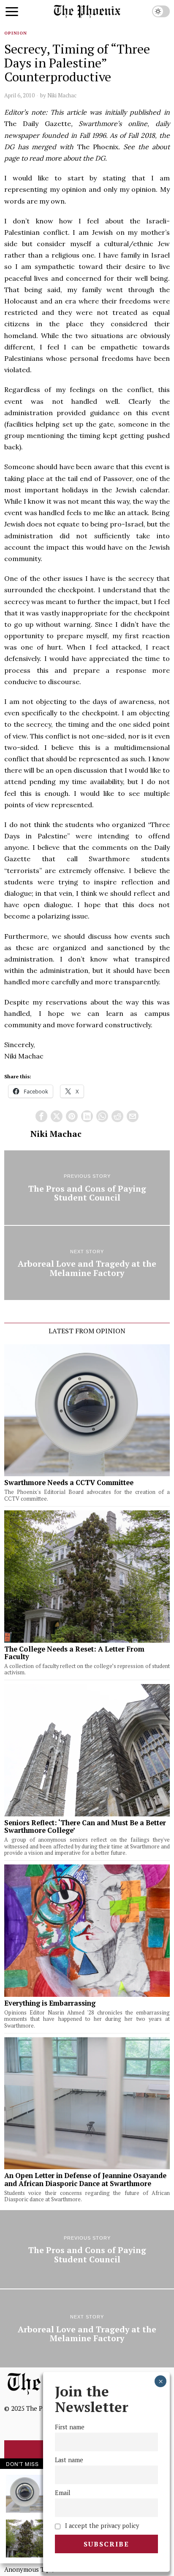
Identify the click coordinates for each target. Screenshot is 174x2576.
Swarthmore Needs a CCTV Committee (69, 1483)
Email (63, 2493)
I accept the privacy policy (101, 2526)
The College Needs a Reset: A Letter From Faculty (74, 1653)
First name (70, 2427)
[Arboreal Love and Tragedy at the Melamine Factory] (87, 1263)
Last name (69, 2460)
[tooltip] (41, 1116)
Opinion (16, 33)
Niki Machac (62, 95)
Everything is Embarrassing (50, 2003)
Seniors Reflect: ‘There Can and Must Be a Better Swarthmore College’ (85, 1827)
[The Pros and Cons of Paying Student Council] (87, 1187)
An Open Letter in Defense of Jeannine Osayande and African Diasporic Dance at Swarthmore (85, 2179)
